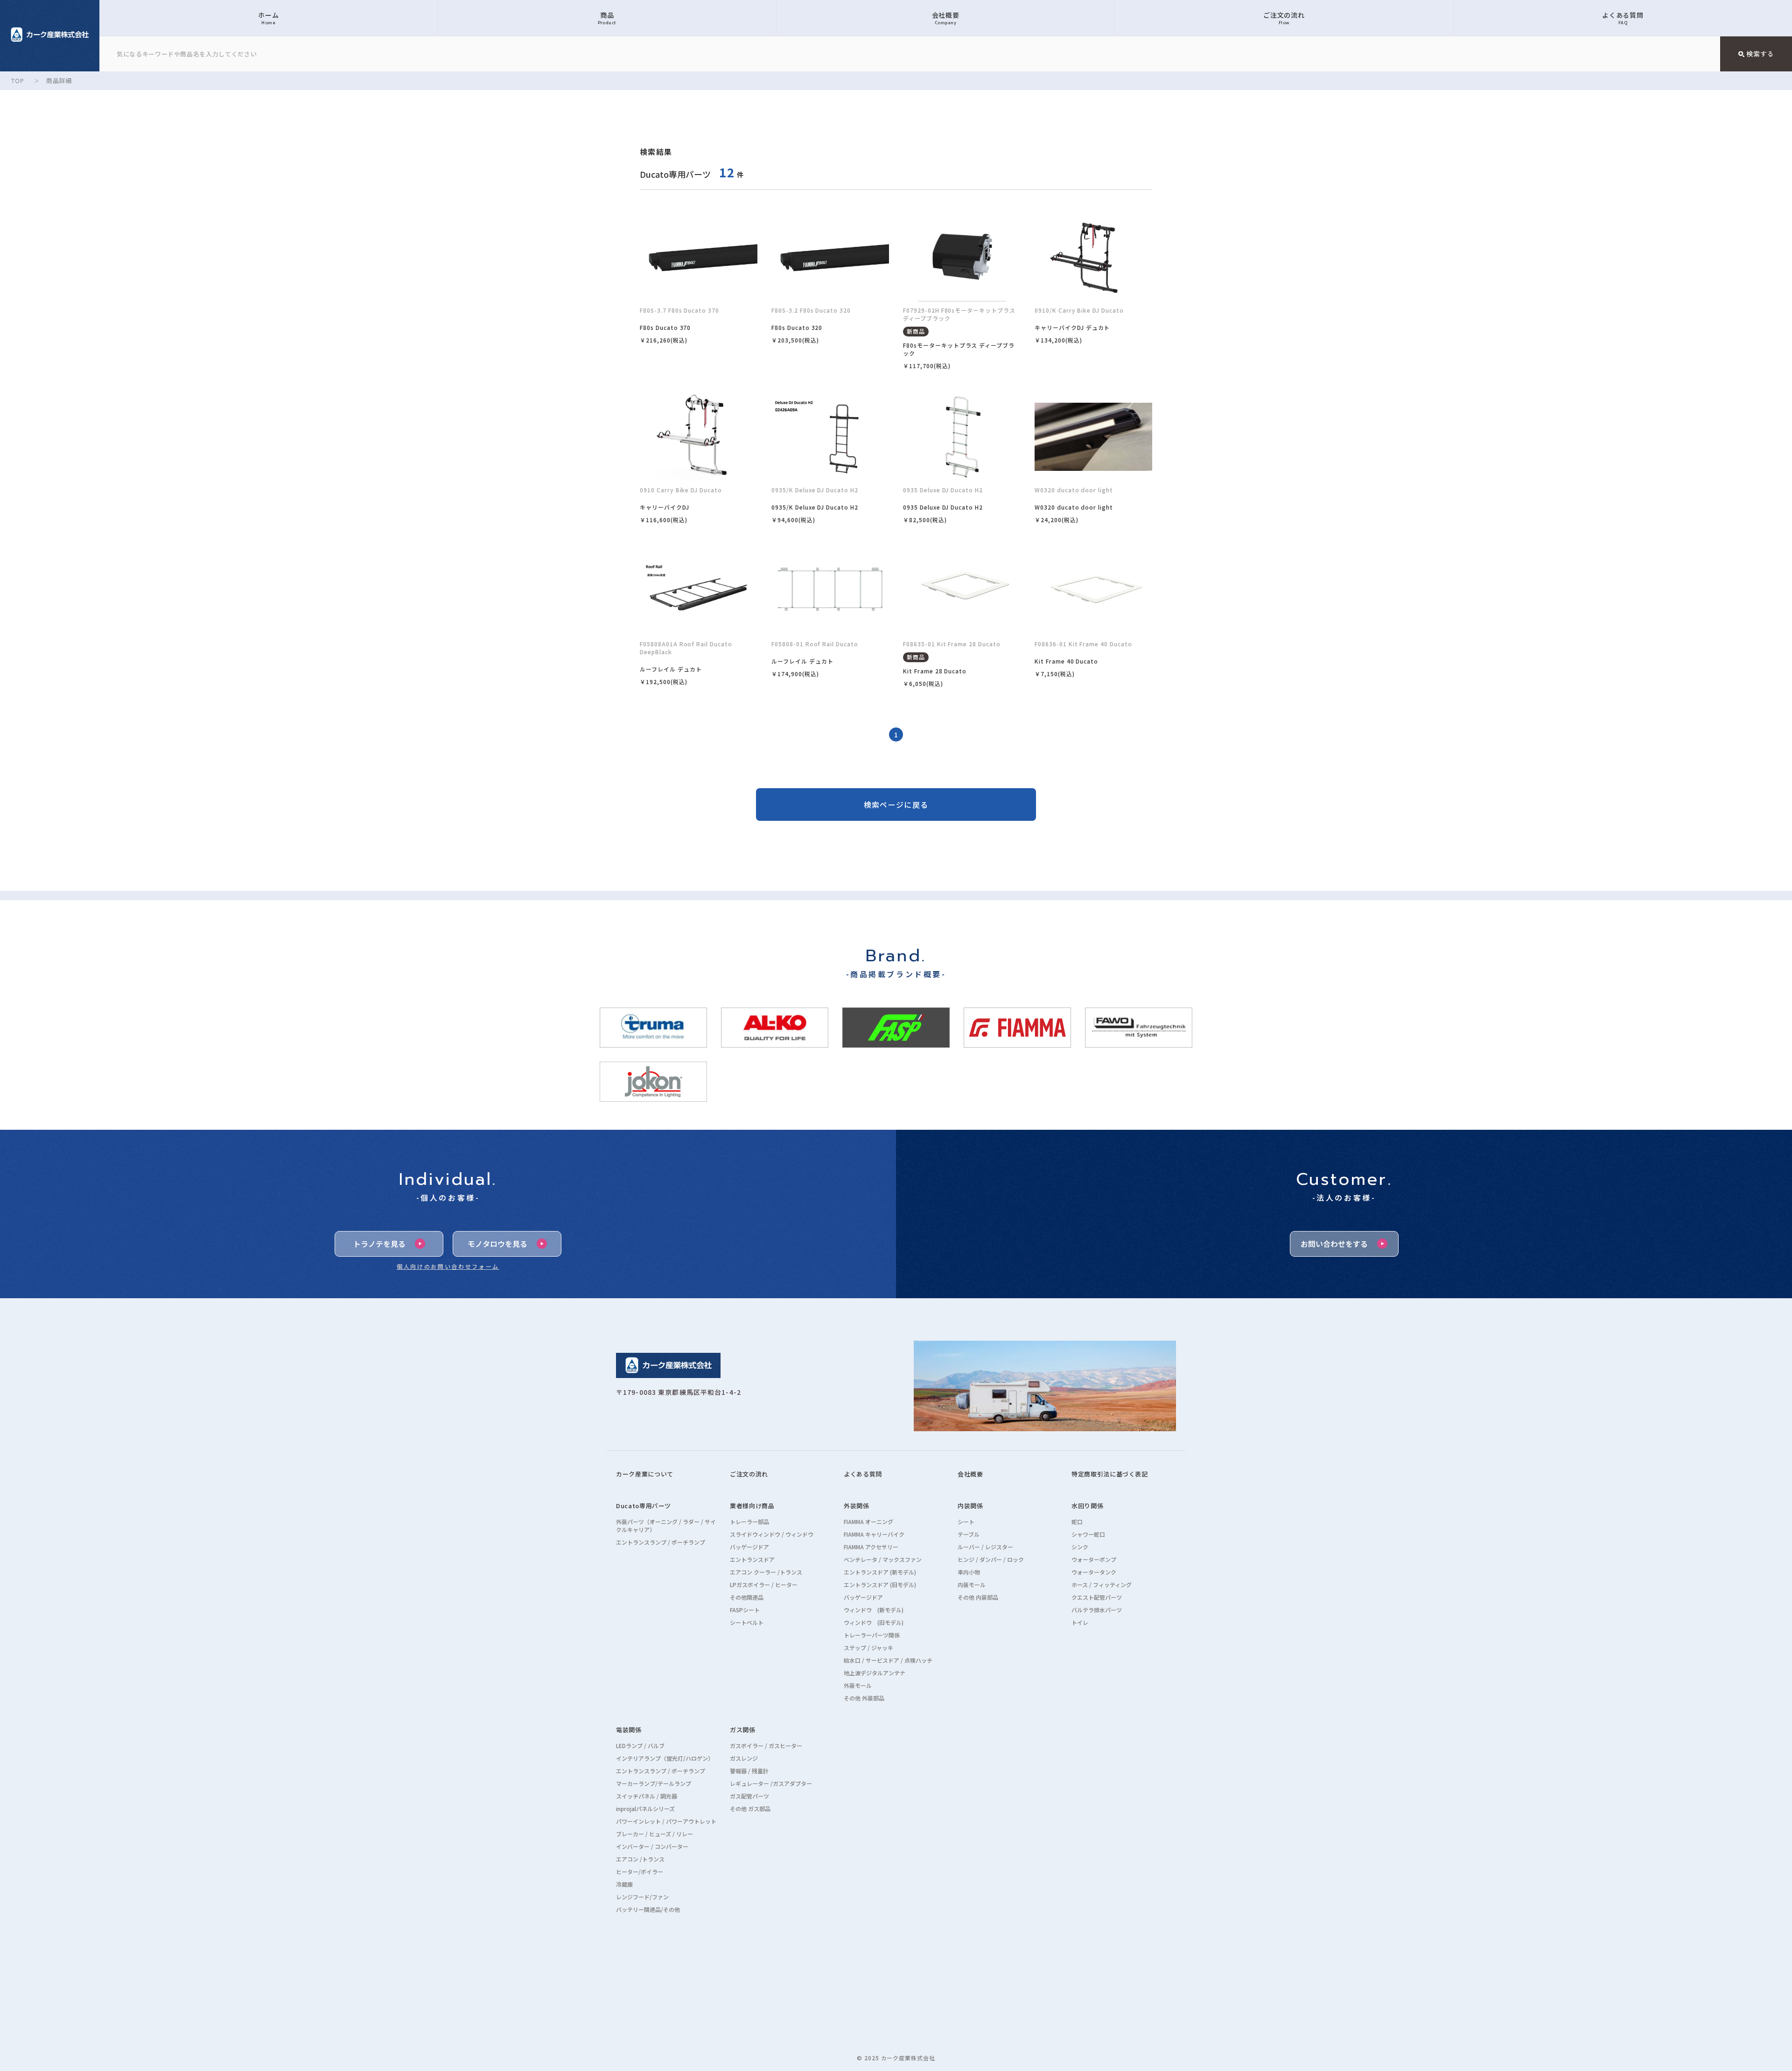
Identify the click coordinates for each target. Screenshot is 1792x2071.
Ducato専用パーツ (644, 1506)
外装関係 (857, 1506)
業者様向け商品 (752, 1506)
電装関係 (629, 1730)
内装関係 (970, 1506)
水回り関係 (1087, 1506)
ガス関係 (743, 1730)
